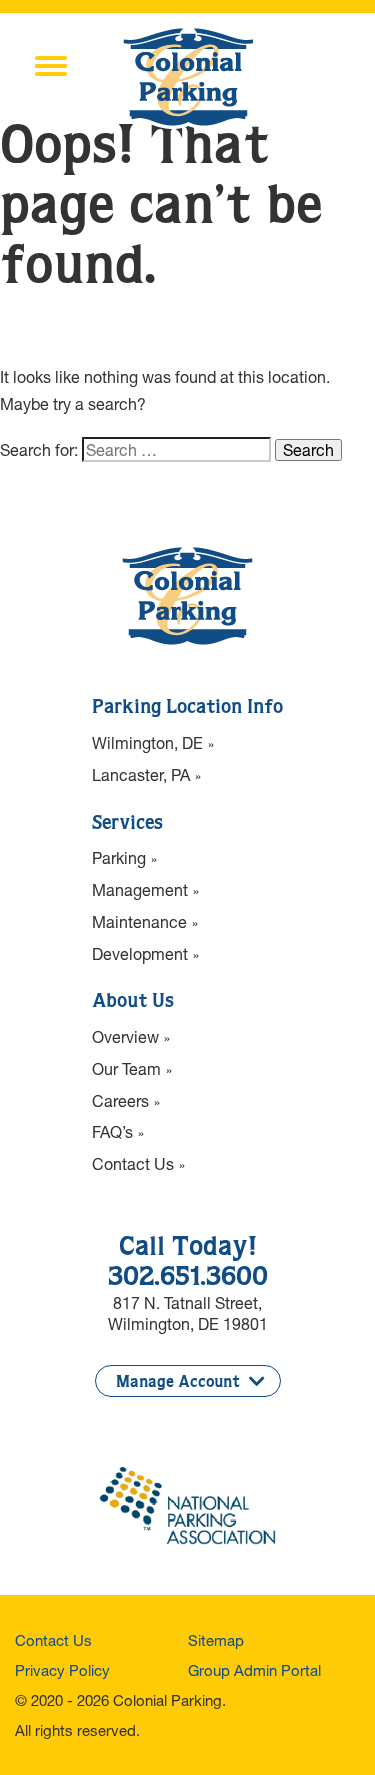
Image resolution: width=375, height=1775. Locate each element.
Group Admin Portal (254, 1670)
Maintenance (139, 921)
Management (140, 889)
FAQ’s (112, 1131)
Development (140, 953)
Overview (125, 1036)
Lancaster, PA (141, 774)
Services (127, 824)
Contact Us (133, 1163)
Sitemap (216, 1640)
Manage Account (178, 1382)
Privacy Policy (62, 1670)
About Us (133, 1002)
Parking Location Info (187, 708)
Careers (120, 1100)
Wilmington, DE (147, 742)
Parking (119, 857)
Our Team (126, 1068)
